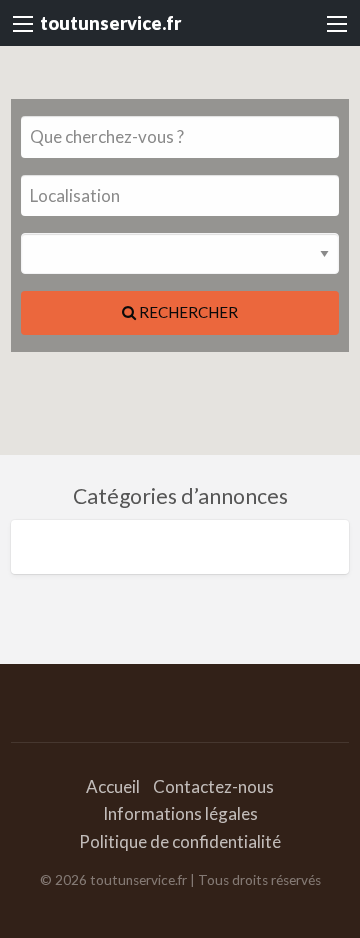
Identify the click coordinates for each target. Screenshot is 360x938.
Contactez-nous (213, 786)
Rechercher (187, 312)
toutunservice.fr (110, 23)
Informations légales (180, 813)
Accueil (113, 786)
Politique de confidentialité (180, 841)
